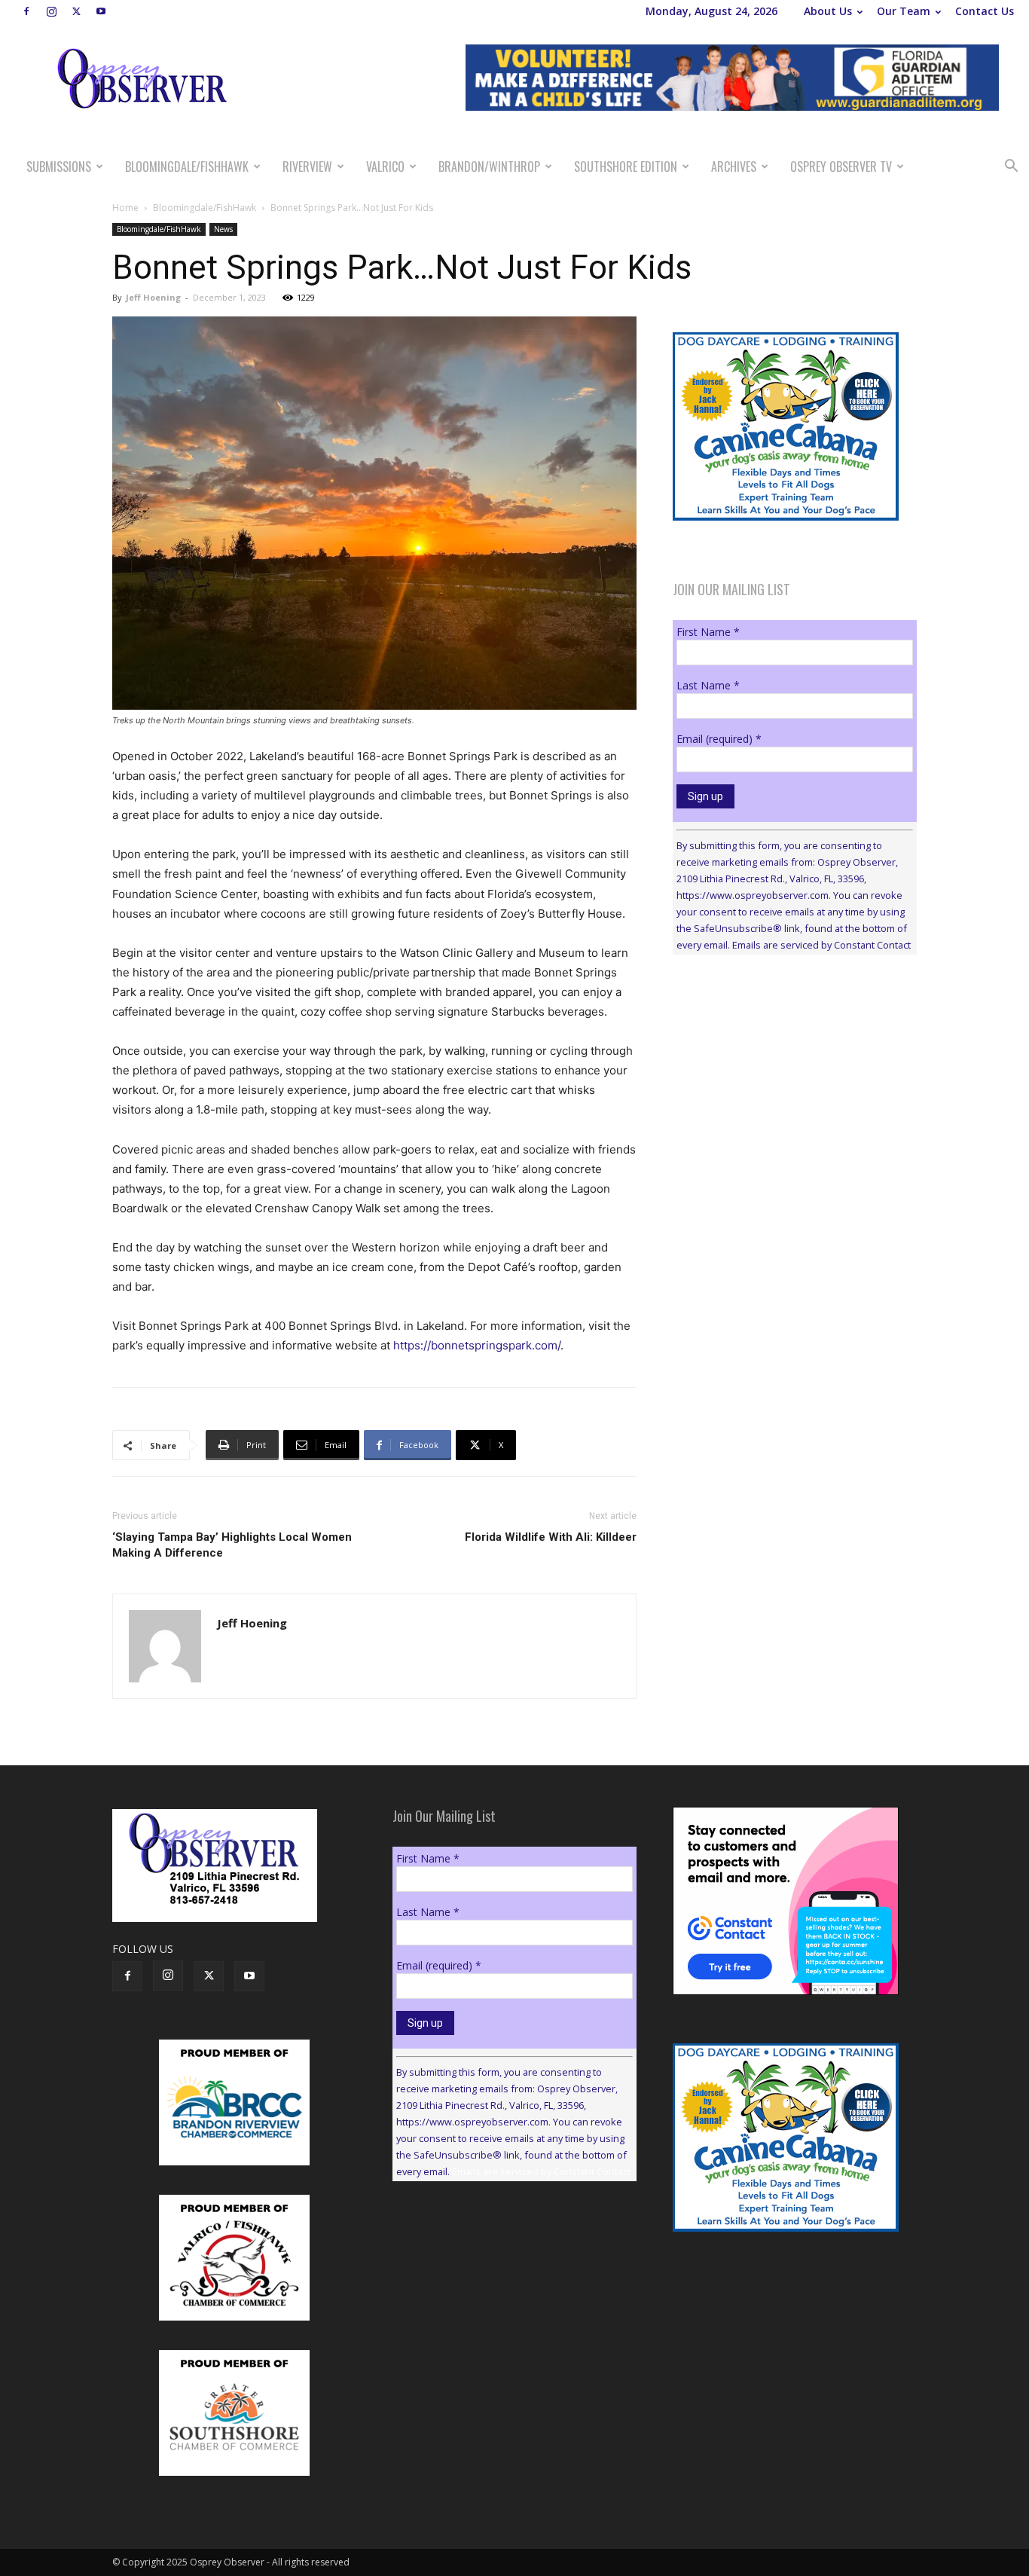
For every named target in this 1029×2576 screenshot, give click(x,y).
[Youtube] (101, 11)
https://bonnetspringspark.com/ (477, 1345)
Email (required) (719, 739)
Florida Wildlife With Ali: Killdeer (551, 1537)
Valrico (385, 167)
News (223, 229)
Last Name (708, 685)
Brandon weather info (786, 1105)
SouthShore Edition (626, 167)
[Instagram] (51, 11)
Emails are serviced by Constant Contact (821, 945)
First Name (708, 632)
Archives (734, 167)
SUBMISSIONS (59, 167)
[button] (1011, 168)
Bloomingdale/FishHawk (187, 167)
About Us (828, 11)
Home (125, 208)
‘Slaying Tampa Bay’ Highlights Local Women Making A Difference (232, 1545)
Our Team (904, 11)
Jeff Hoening (153, 297)
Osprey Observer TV (841, 167)
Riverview (307, 167)
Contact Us (985, 11)
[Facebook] (26, 11)
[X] (76, 11)
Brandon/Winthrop (489, 167)
